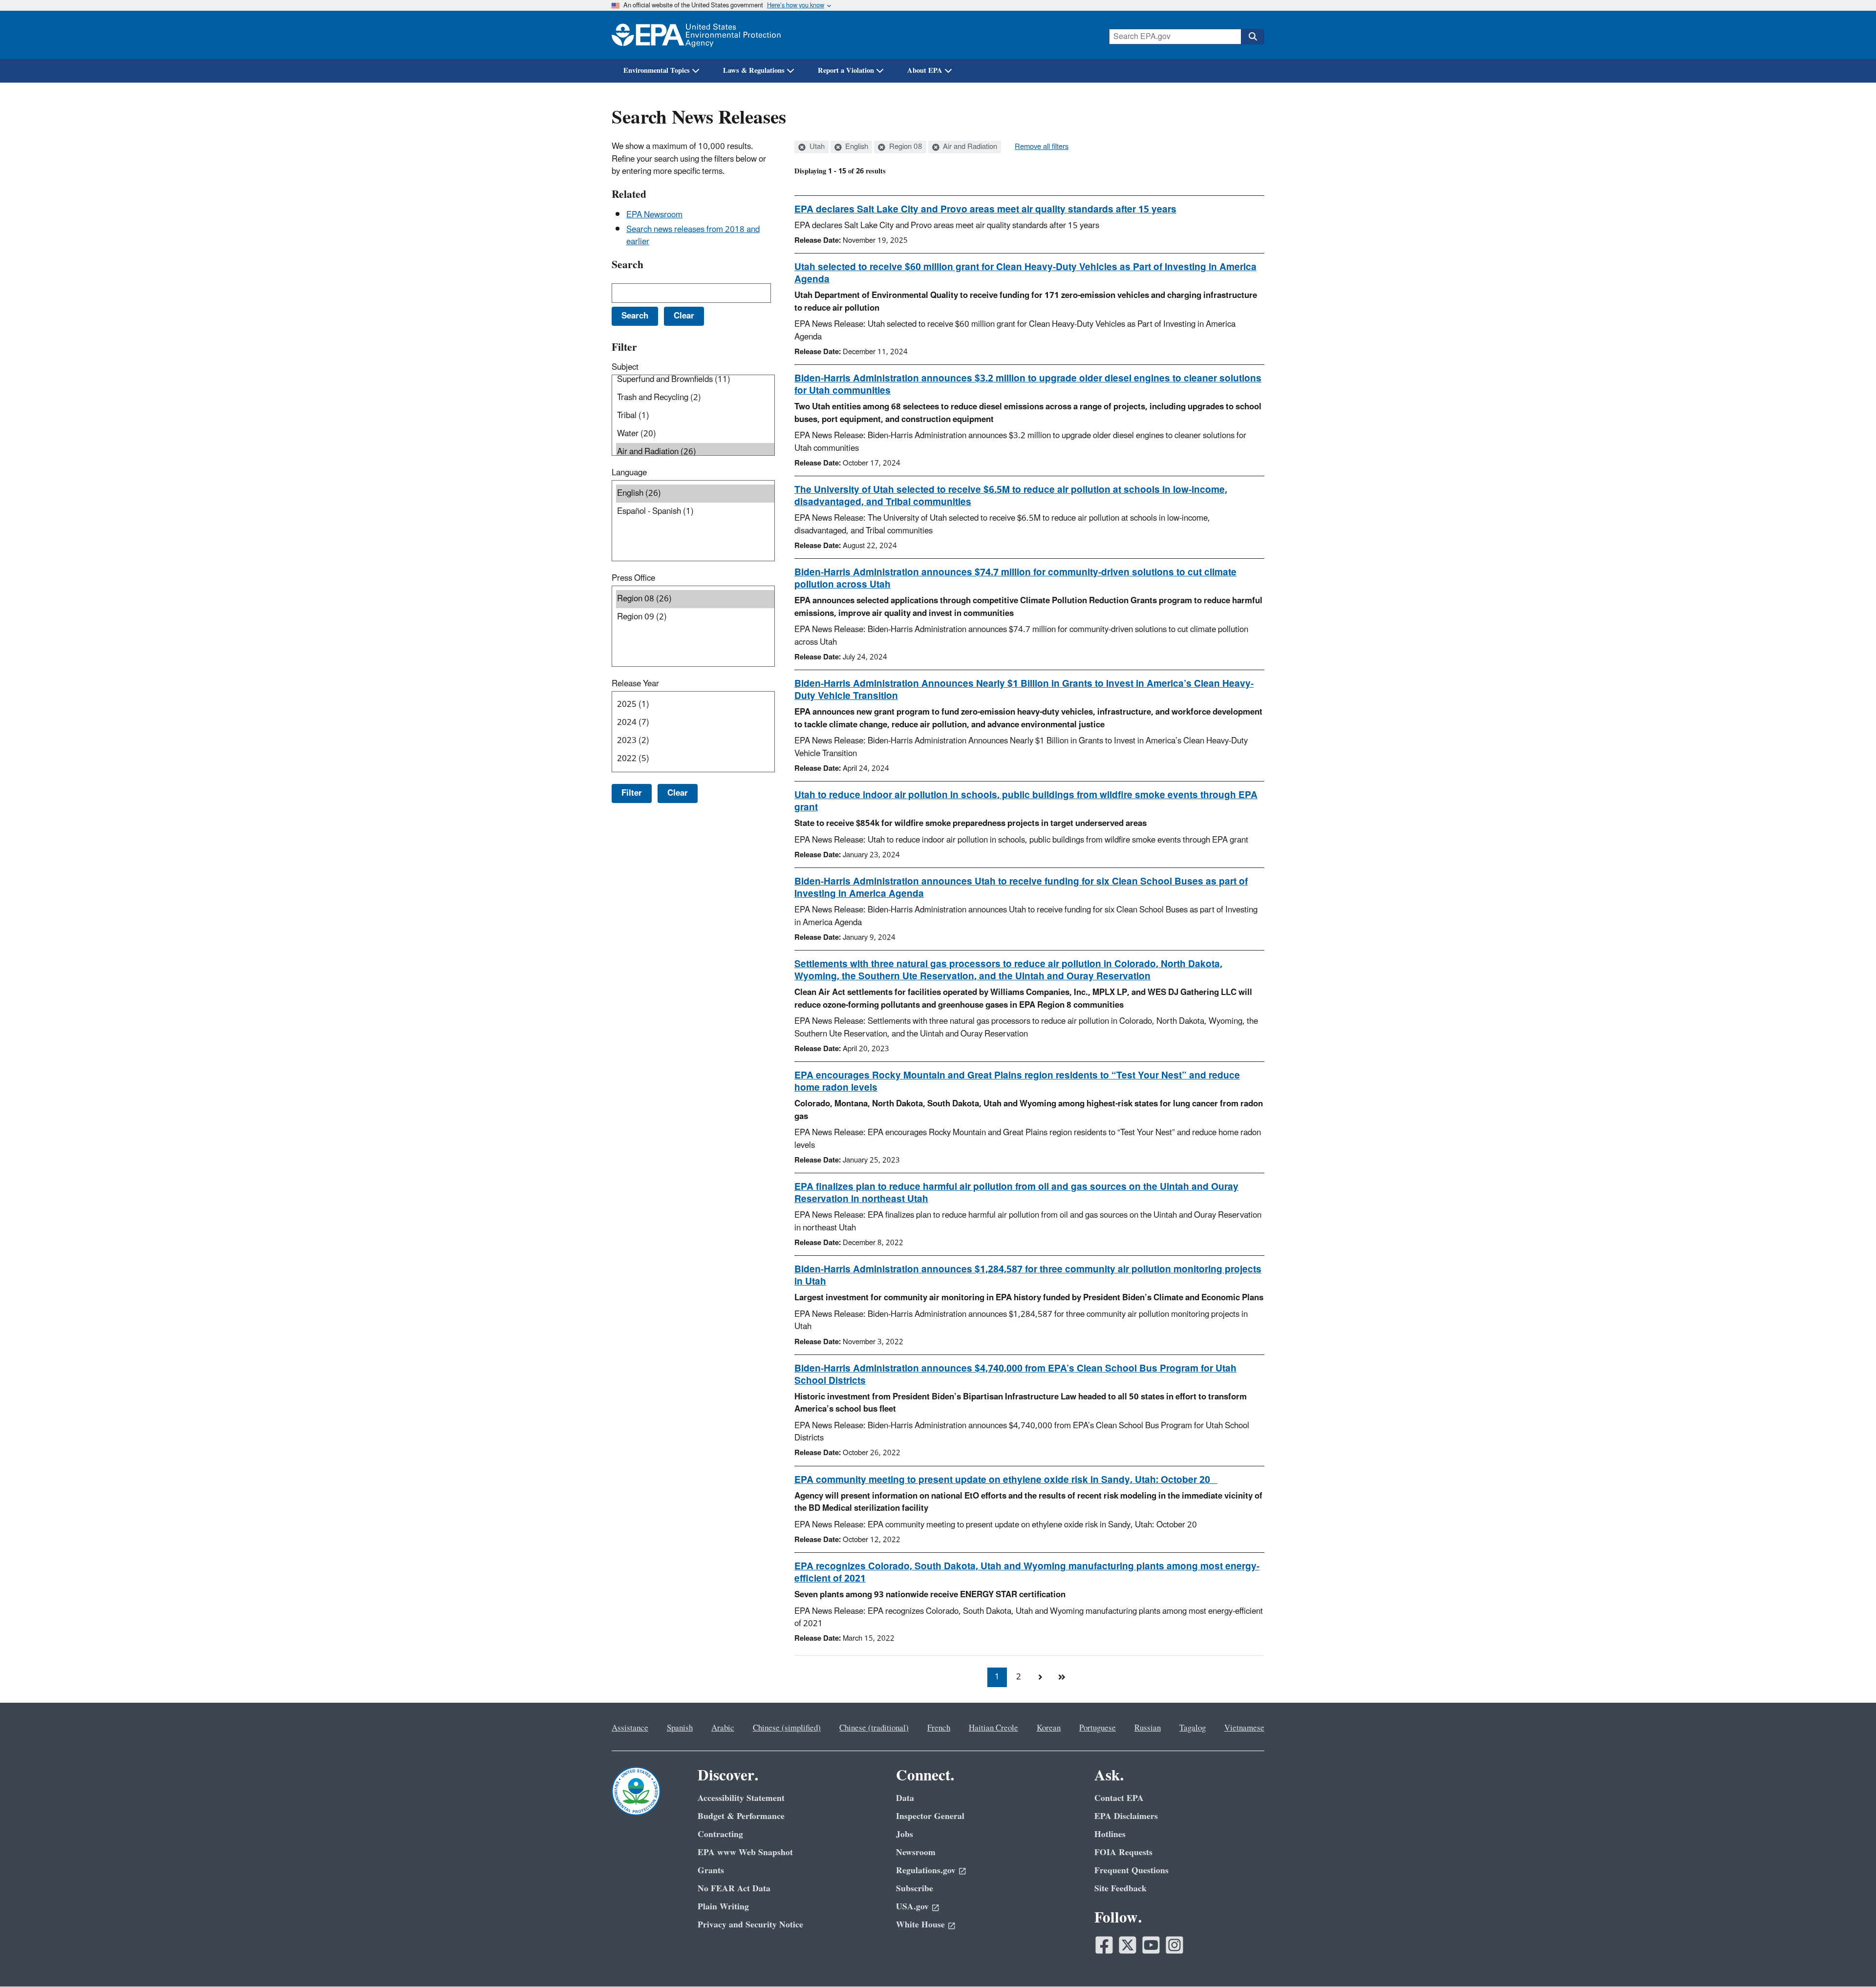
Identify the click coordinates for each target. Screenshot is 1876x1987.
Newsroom (916, 1852)
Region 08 (905, 147)
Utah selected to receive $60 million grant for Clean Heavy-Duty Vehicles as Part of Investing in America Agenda (1025, 273)
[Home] (696, 35)
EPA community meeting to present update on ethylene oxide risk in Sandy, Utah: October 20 (1006, 1480)
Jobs (905, 1834)
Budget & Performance (741, 1816)
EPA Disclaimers (1126, 1816)
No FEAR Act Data (734, 1889)
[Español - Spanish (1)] (695, 512)
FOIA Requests (1123, 1852)
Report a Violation (846, 71)
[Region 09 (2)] (695, 617)
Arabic (723, 1728)
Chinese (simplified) (787, 1728)
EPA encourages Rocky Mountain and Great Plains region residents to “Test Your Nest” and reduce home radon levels (1017, 1082)
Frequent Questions (1131, 1871)
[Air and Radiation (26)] (695, 452)
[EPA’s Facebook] (1104, 1945)
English (856, 147)
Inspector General (930, 1816)
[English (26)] (695, 494)
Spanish (680, 1728)
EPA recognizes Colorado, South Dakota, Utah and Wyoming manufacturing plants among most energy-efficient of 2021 (1027, 1573)
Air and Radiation (969, 147)
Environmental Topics (657, 71)
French (939, 1728)
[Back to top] (1849, 1960)
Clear (678, 793)
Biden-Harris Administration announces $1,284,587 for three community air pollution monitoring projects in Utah (1028, 1276)
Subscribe (915, 1889)
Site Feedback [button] (1120, 1889)
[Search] (1253, 37)
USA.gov (912, 1907)
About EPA (925, 71)
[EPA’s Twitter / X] (1128, 1945)
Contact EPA (1119, 1798)
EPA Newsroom (654, 215)
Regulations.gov (926, 1871)
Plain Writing (723, 1907)
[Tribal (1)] (695, 416)
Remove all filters (1042, 147)
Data (905, 1798)
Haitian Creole (993, 1728)
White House (920, 1925)
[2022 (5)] (695, 759)
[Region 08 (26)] (695, 599)
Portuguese (1098, 1728)
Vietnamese (1244, 1728)
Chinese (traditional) (874, 1728)
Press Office (633, 578)
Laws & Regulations (754, 71)
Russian (1148, 1728)
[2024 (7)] (695, 723)
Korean (1049, 1728)
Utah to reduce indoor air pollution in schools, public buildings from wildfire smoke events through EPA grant (1026, 801)
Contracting (720, 1834)
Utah (816, 147)
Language (629, 473)
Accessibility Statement (741, 1798)
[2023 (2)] (695, 741)
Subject (625, 367)
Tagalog (1193, 1728)
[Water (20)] (695, 434)
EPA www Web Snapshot (745, 1852)
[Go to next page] (1040, 1677)
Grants (711, 1871)
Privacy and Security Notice (750, 1925)
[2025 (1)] (695, 705)
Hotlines (1110, 1834)
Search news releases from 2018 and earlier (693, 236)
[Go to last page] (1062, 1677)
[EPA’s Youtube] (1151, 1945)
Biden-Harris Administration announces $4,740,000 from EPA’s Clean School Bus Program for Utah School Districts (1015, 1375)
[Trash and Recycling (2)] (695, 398)
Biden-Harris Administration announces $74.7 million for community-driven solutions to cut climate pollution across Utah (1015, 579)
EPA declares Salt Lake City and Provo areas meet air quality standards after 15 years (985, 210)
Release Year (635, 684)
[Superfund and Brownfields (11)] (695, 380)
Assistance (630, 1728)
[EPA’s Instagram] (1174, 1945)
